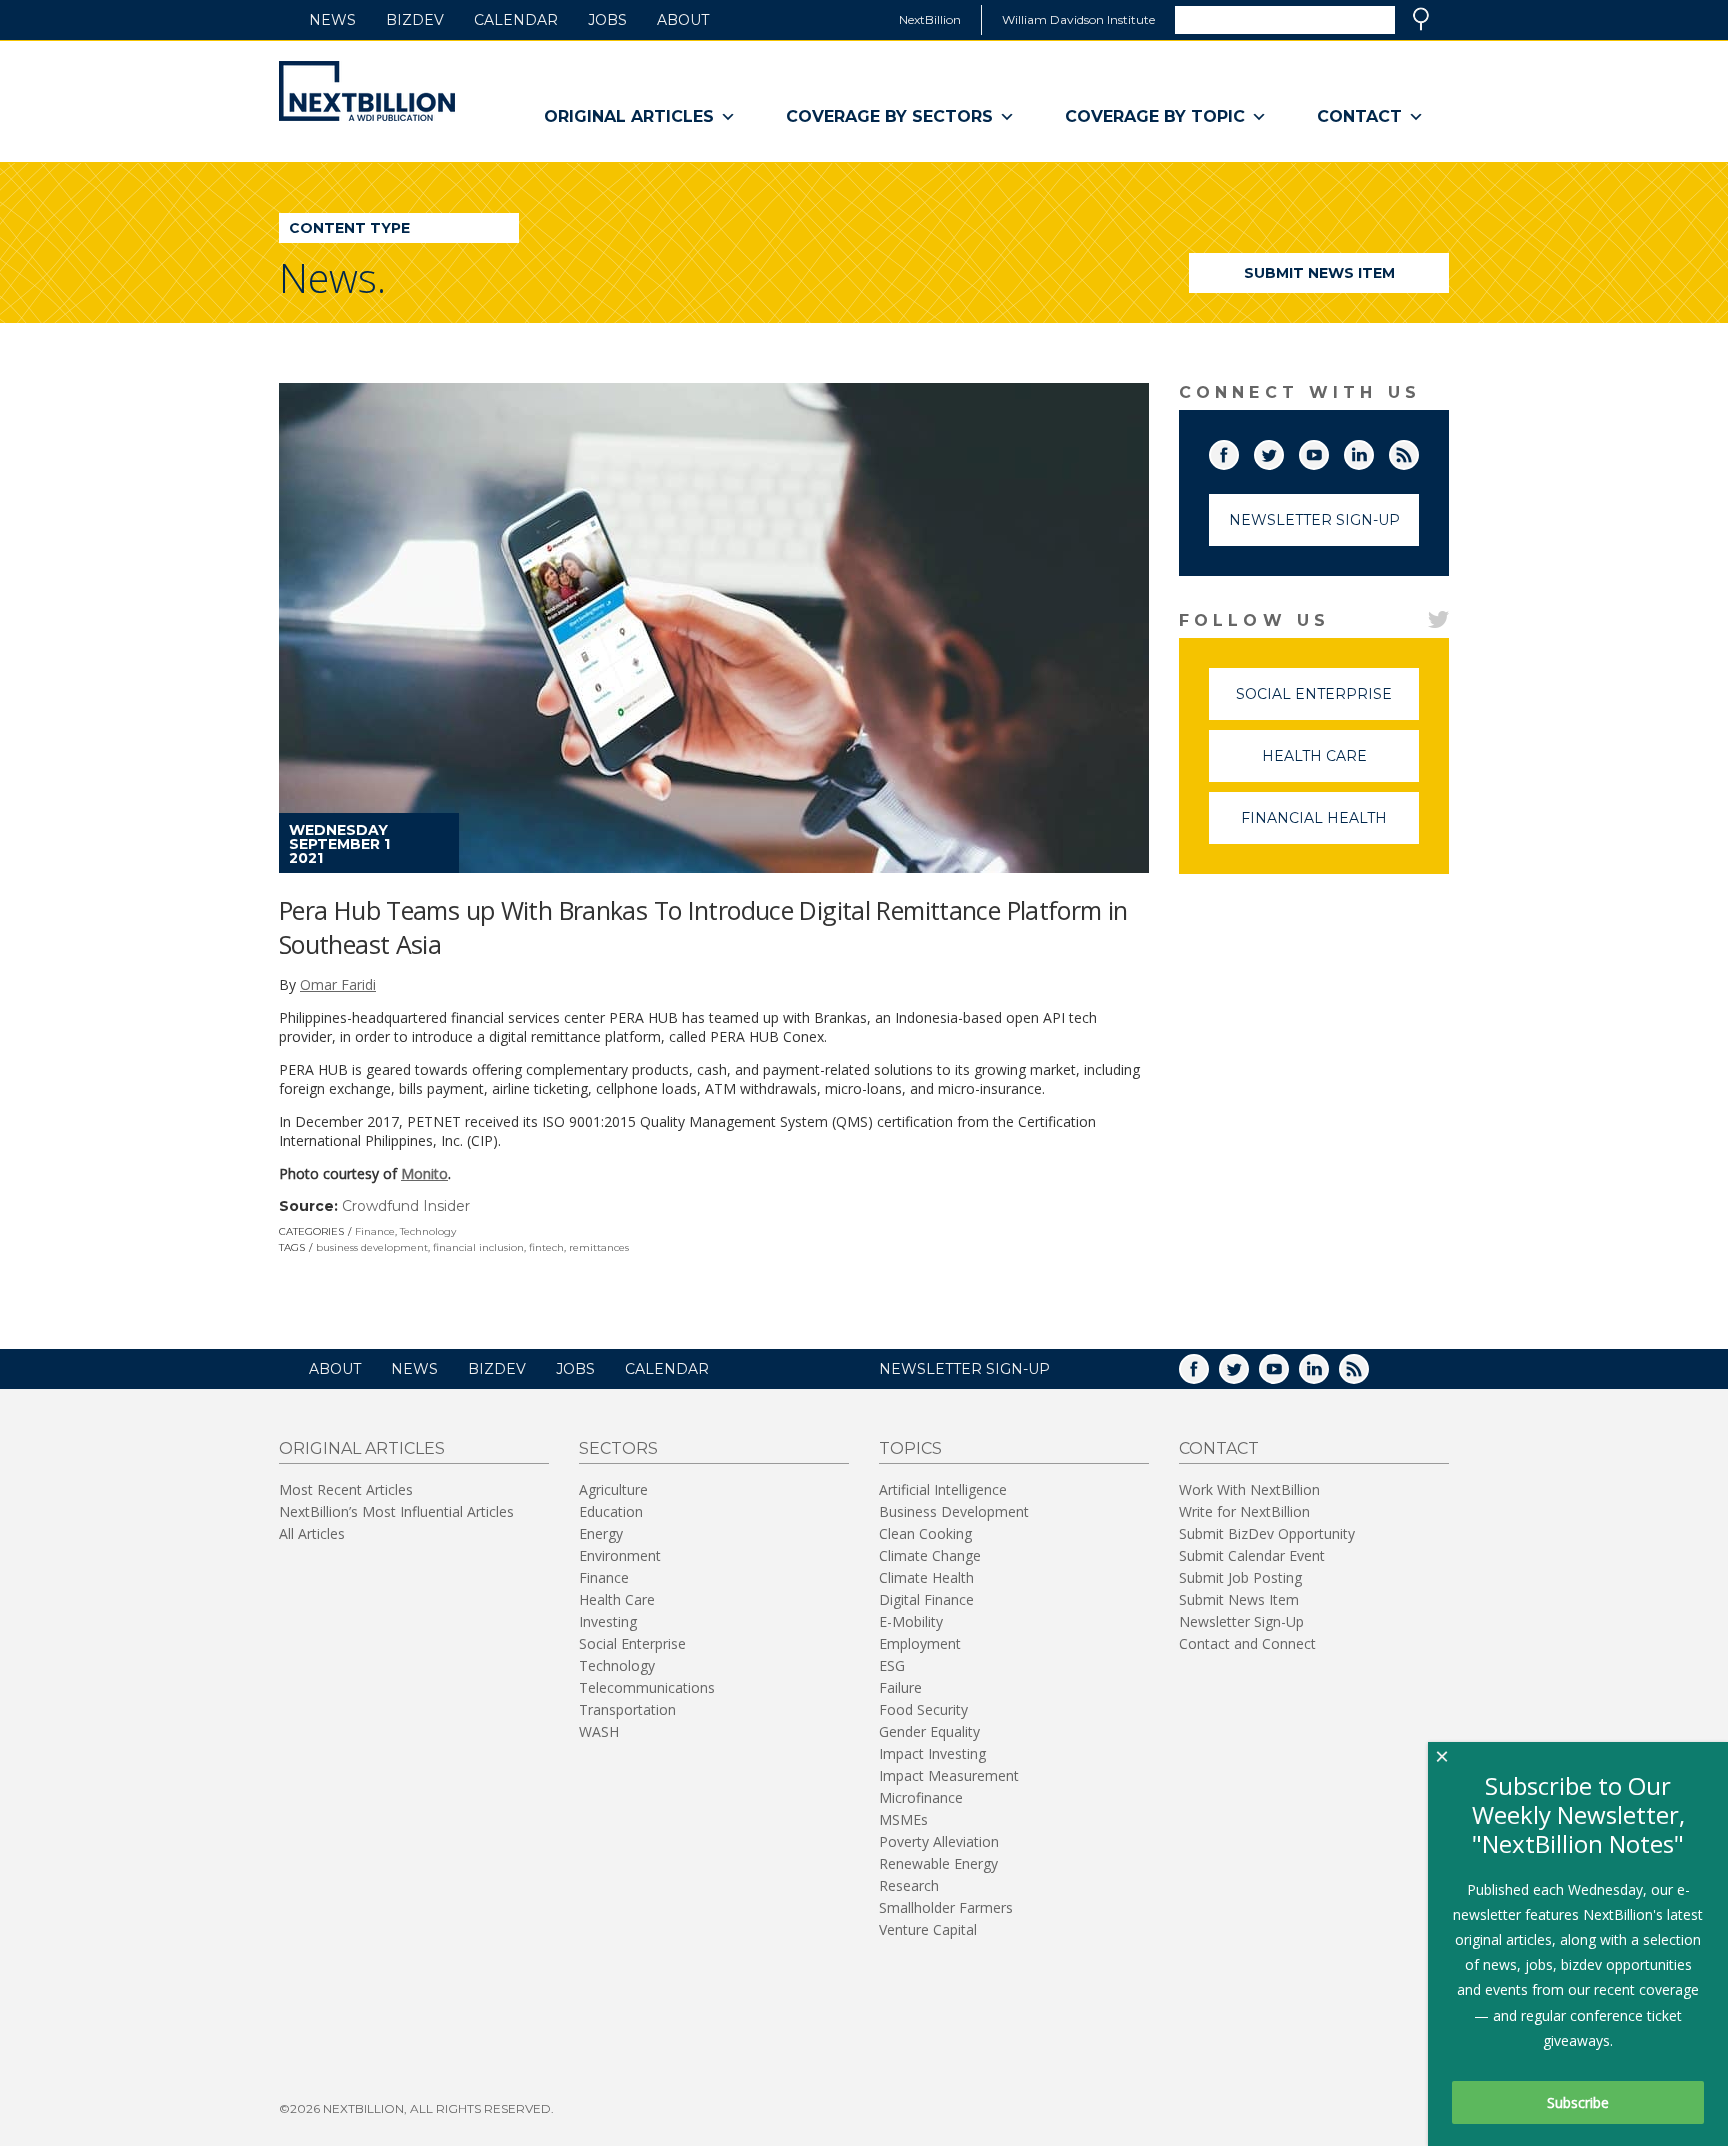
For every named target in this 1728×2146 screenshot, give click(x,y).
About (683, 20)
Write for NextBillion (1244, 1511)
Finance (375, 1231)
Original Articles (629, 116)
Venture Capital (928, 1929)
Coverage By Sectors (889, 116)
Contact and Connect (1247, 1643)
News (332, 20)
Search (1421, 19)
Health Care (1340, 764)
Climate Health (926, 1577)
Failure (900, 1687)
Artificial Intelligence (943, 1489)
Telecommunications (647, 1687)
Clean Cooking (925, 1533)
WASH (599, 1731)
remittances (599, 1247)
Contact (1359, 116)
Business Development (954, 1511)
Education (611, 1511)
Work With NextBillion (1249, 1489)
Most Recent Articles (346, 1489)
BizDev (415, 20)
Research (909, 1885)
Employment (920, 1643)
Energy (601, 1533)
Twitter (1283, 451)
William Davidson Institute (1078, 19)
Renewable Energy (938, 1863)
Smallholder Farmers (946, 1907)
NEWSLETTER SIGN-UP (964, 1369)
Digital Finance (926, 1599)
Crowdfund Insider (406, 1206)
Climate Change (930, 1555)
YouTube (1328, 451)
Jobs (607, 20)
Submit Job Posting (1240, 1577)
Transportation (627, 1709)
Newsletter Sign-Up (1314, 520)
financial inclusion (478, 1247)
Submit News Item (1319, 273)
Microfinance (921, 1797)
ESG (892, 1665)
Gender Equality (929, 1731)
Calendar (516, 20)
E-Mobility (911, 1621)
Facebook (1238, 451)
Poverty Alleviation (939, 1841)
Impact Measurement (949, 1775)
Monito (424, 1173)
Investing (608, 1621)
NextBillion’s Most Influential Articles (396, 1511)
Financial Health (1330, 826)
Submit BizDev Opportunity (1267, 1533)
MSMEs (903, 1819)
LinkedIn (1373, 451)
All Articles (312, 1533)
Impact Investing (932, 1753)
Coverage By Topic (1155, 116)
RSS (1418, 451)
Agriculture (613, 1489)
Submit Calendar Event (1252, 1555)
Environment (620, 1555)
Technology (428, 1231)
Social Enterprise (1327, 702)
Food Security (923, 1709)
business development (372, 1247)
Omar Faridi (338, 984)
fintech (546, 1247)
